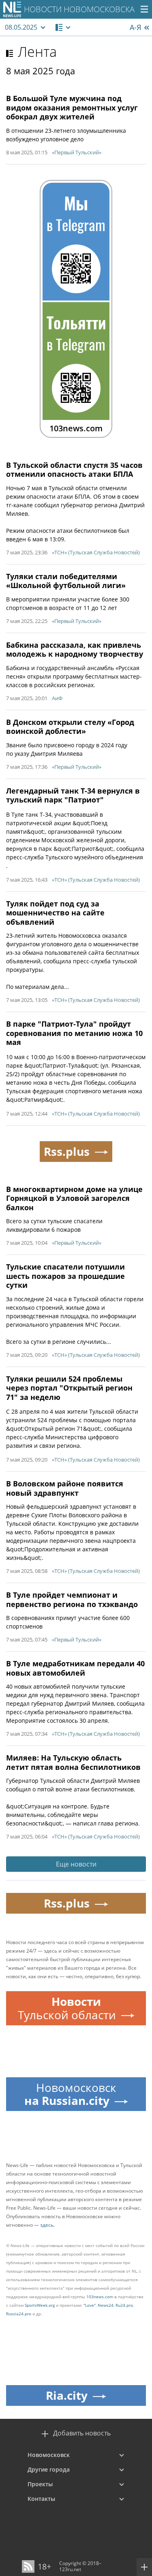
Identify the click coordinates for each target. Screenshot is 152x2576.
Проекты (40, 2484)
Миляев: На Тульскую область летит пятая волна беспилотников (73, 1762)
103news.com (100, 2297)
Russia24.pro (19, 2314)
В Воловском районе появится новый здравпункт (65, 1488)
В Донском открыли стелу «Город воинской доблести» (70, 727)
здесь (47, 2225)
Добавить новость (82, 2433)
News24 (106, 2305)
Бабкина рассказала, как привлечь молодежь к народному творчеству (75, 650)
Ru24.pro (124, 2305)
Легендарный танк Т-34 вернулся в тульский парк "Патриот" (73, 795)
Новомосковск (49, 2455)
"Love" (90, 2305)
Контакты (41, 2499)
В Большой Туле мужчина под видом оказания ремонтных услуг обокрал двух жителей (72, 107)
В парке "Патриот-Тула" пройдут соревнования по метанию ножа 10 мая (74, 1033)
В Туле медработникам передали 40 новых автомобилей (75, 1668)
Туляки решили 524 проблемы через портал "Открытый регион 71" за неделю (69, 1388)
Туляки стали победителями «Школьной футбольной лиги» (66, 581)
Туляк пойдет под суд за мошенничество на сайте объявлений (55, 913)
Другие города (49, 2469)
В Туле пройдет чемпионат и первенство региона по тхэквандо (72, 1599)
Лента (37, 52)
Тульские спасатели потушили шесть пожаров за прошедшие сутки (65, 1276)
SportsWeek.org (40, 2305)
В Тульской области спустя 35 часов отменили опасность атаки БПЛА (74, 470)
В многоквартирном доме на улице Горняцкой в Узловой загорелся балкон (74, 1198)
